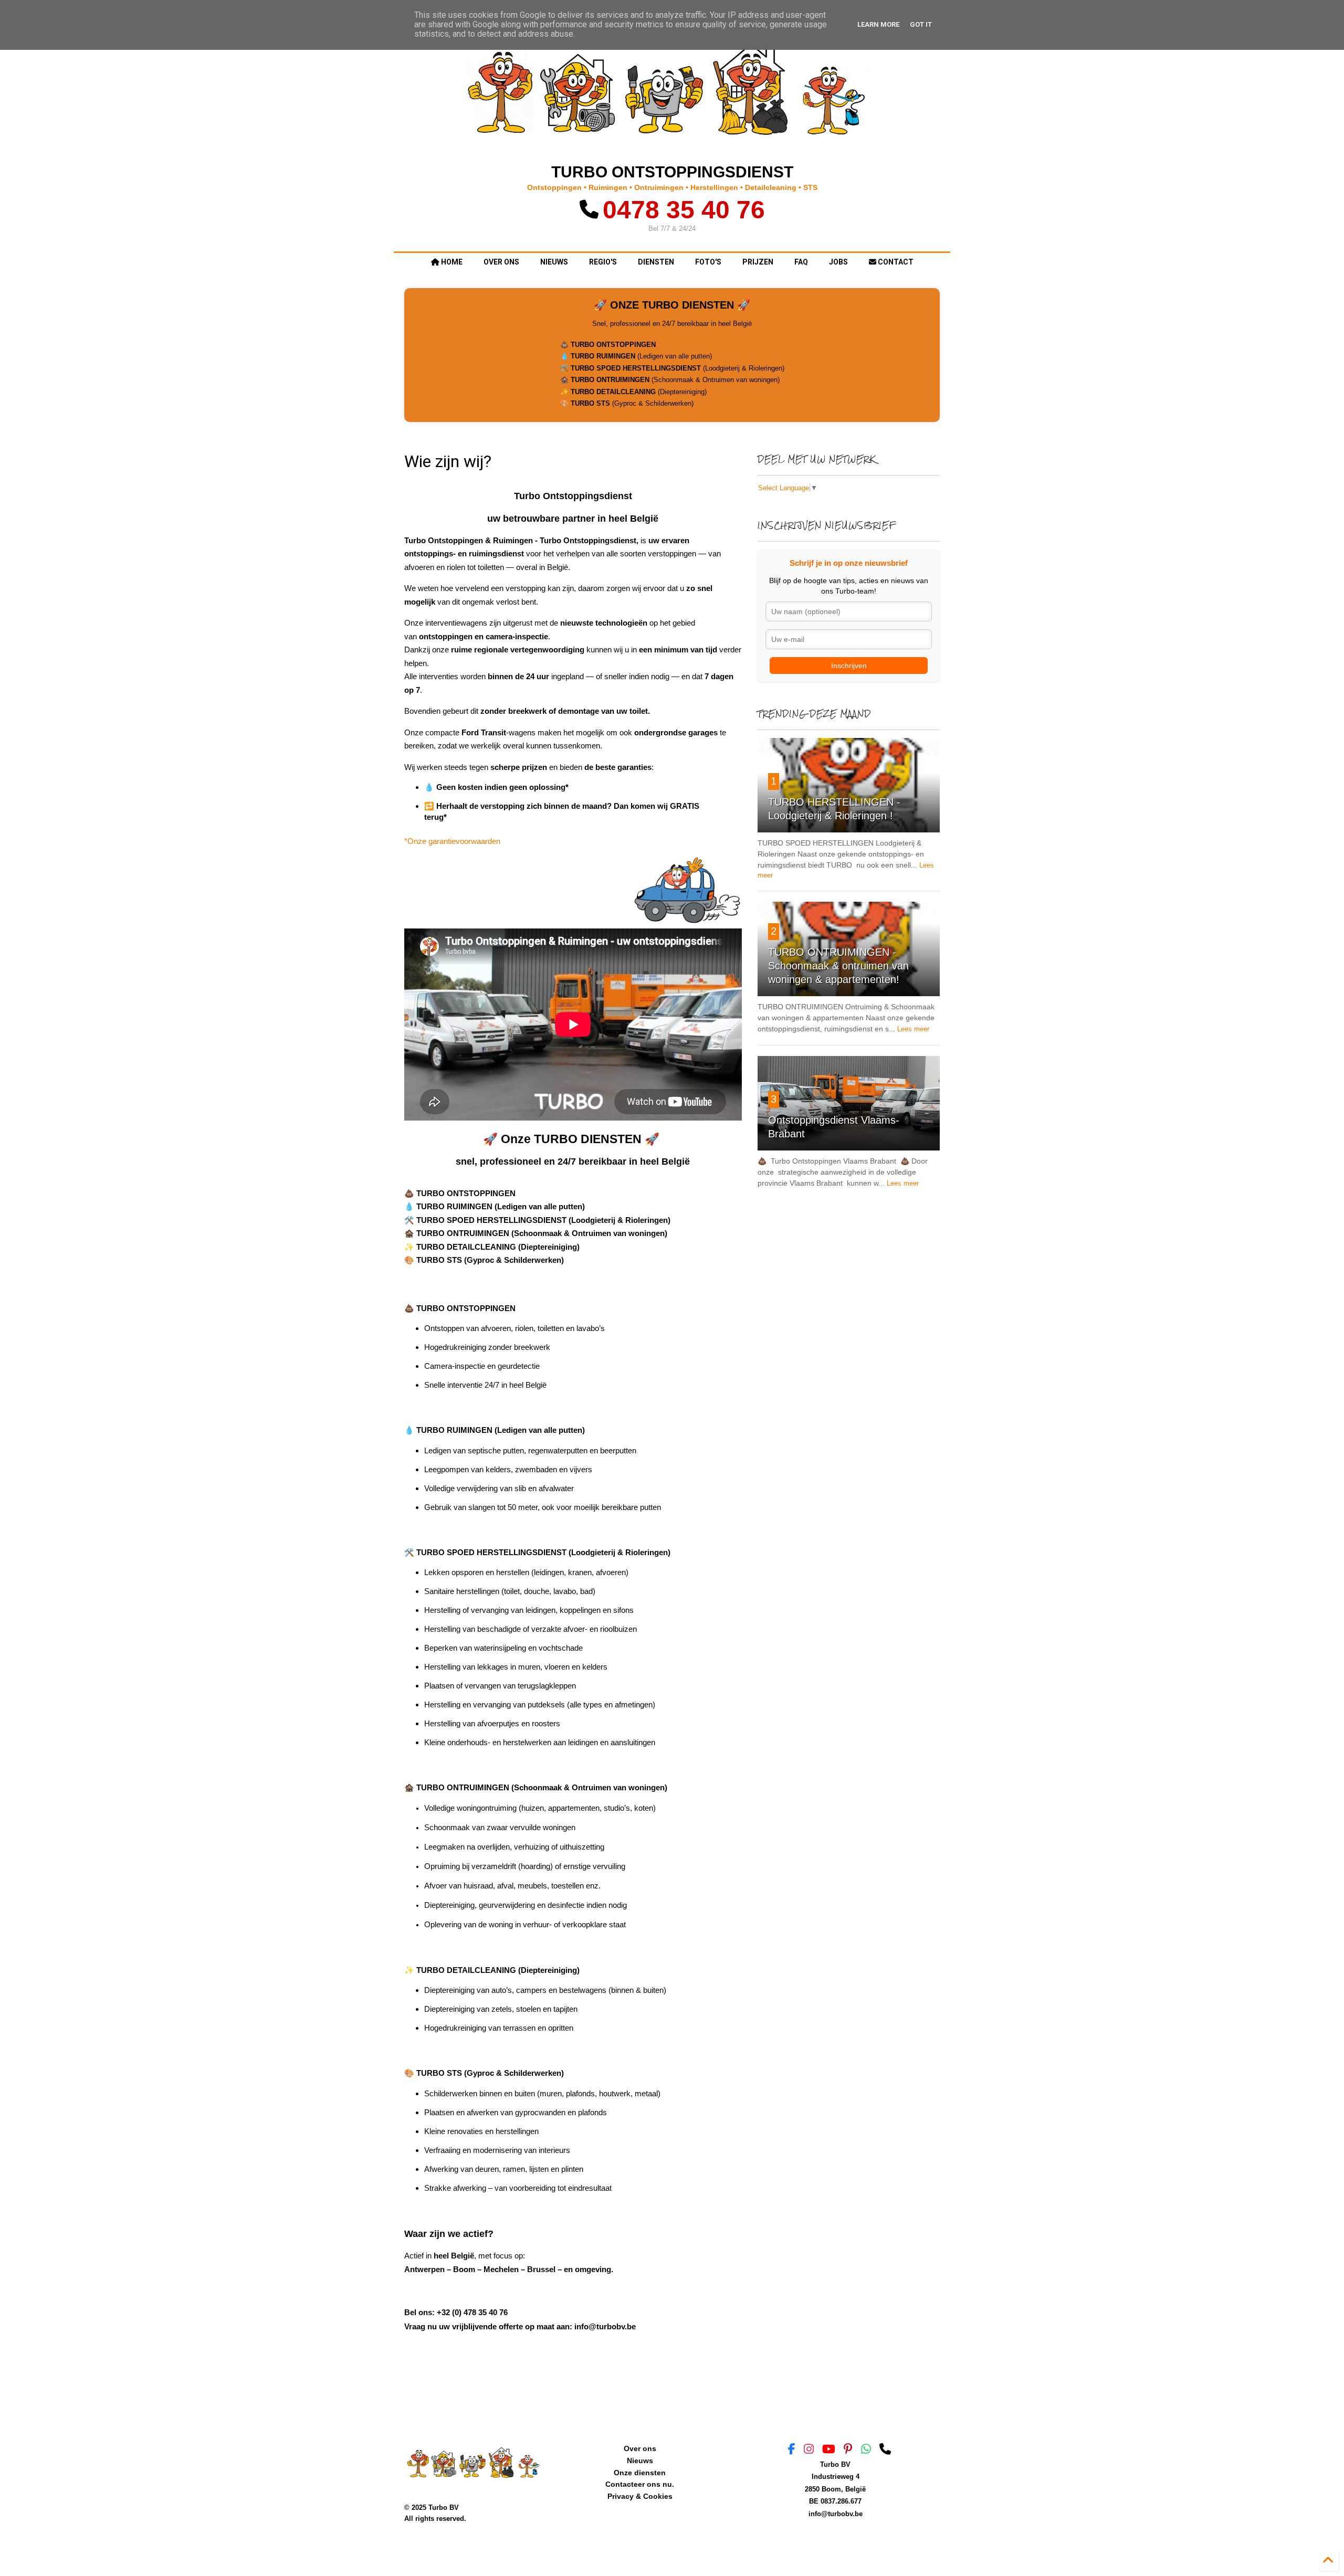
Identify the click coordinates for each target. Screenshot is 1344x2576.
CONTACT (895, 262)
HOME (451, 262)
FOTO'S (708, 262)
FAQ (801, 262)
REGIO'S (603, 262)
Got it (921, 24)
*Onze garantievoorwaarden (452, 841)
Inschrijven (849, 666)
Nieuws (640, 2461)
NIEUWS (554, 262)
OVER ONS (501, 262)
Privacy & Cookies (640, 2496)
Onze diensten (640, 2473)
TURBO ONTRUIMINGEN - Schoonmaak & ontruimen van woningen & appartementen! (838, 966)
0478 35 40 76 (684, 210)
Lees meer (913, 1029)
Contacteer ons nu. (640, 2484)
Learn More (878, 24)
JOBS (838, 262)
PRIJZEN (758, 262)
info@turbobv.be (836, 2514)
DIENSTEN (656, 262)
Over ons (640, 2448)
